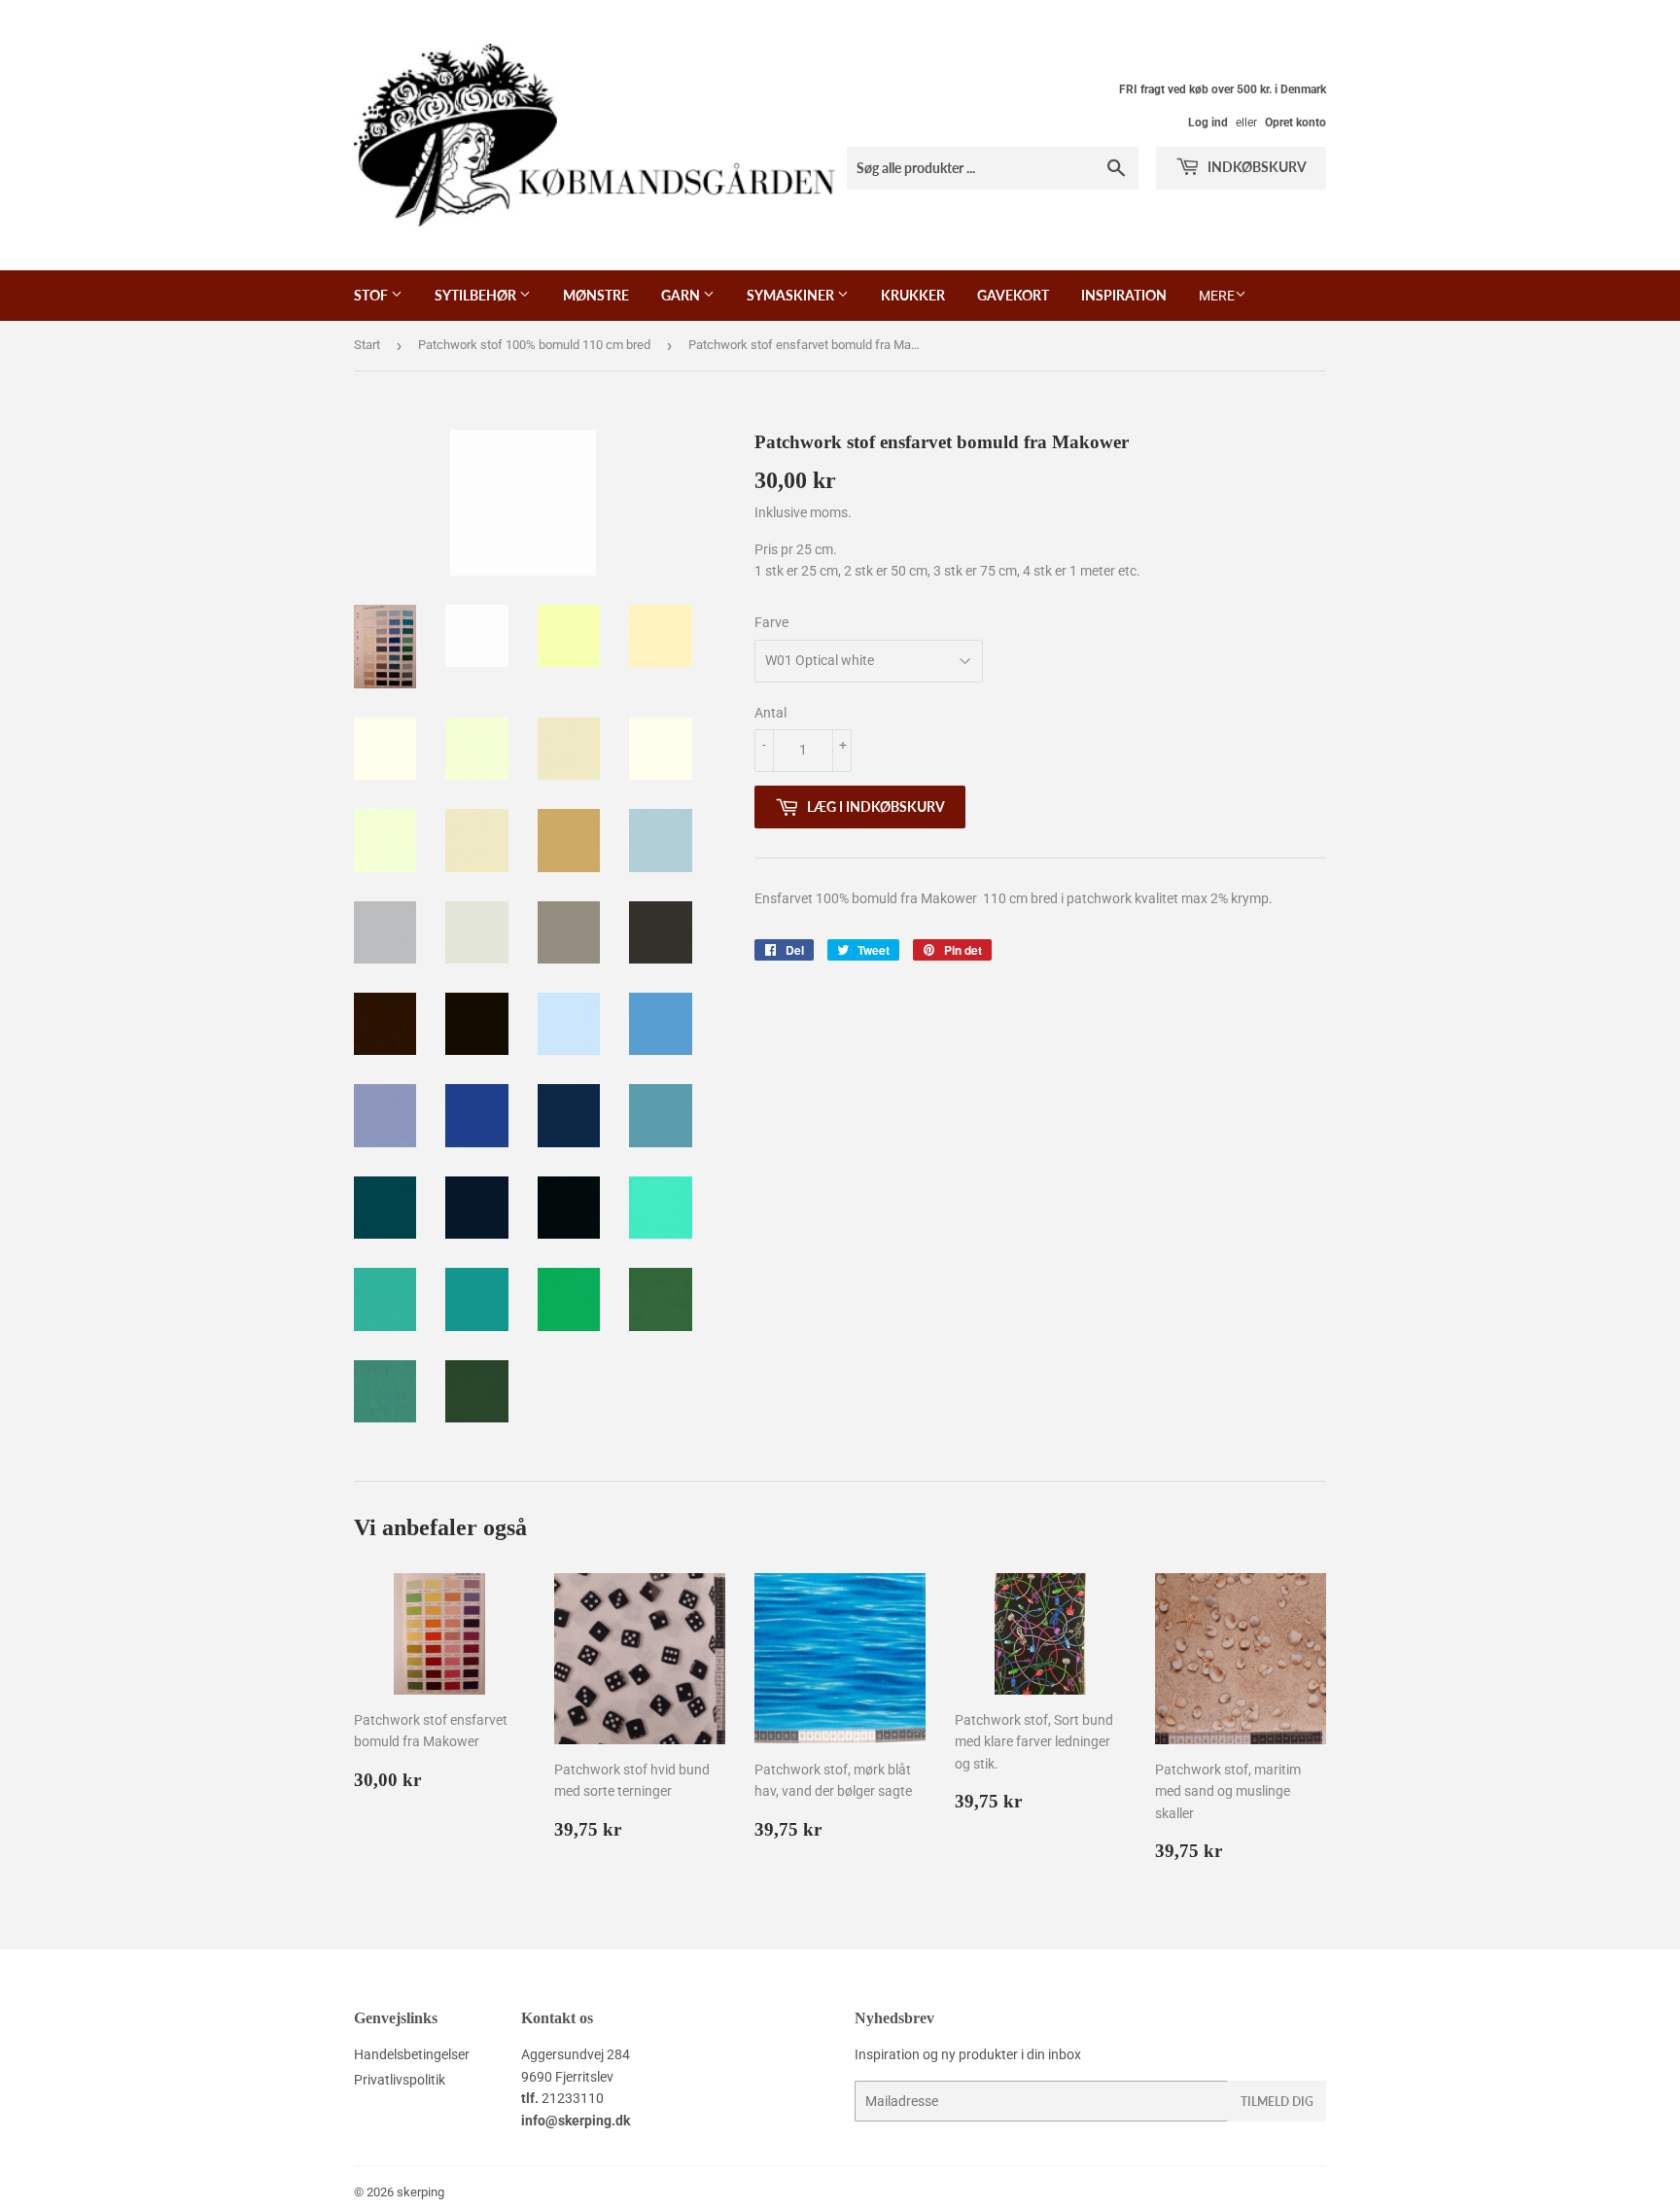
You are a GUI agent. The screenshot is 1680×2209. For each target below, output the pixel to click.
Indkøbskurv (1256, 167)
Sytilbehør (477, 295)
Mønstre (596, 295)
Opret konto (1295, 123)
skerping (420, 2192)
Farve (771, 622)
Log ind (1208, 123)
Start (367, 345)
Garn (682, 295)
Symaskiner (792, 295)
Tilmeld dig (1277, 2102)
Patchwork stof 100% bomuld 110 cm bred (534, 345)
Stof (372, 295)
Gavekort (1013, 295)
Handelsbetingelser (412, 2054)
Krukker (913, 295)
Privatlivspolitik (400, 2080)
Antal (770, 713)
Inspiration (1124, 295)
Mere (1217, 296)
